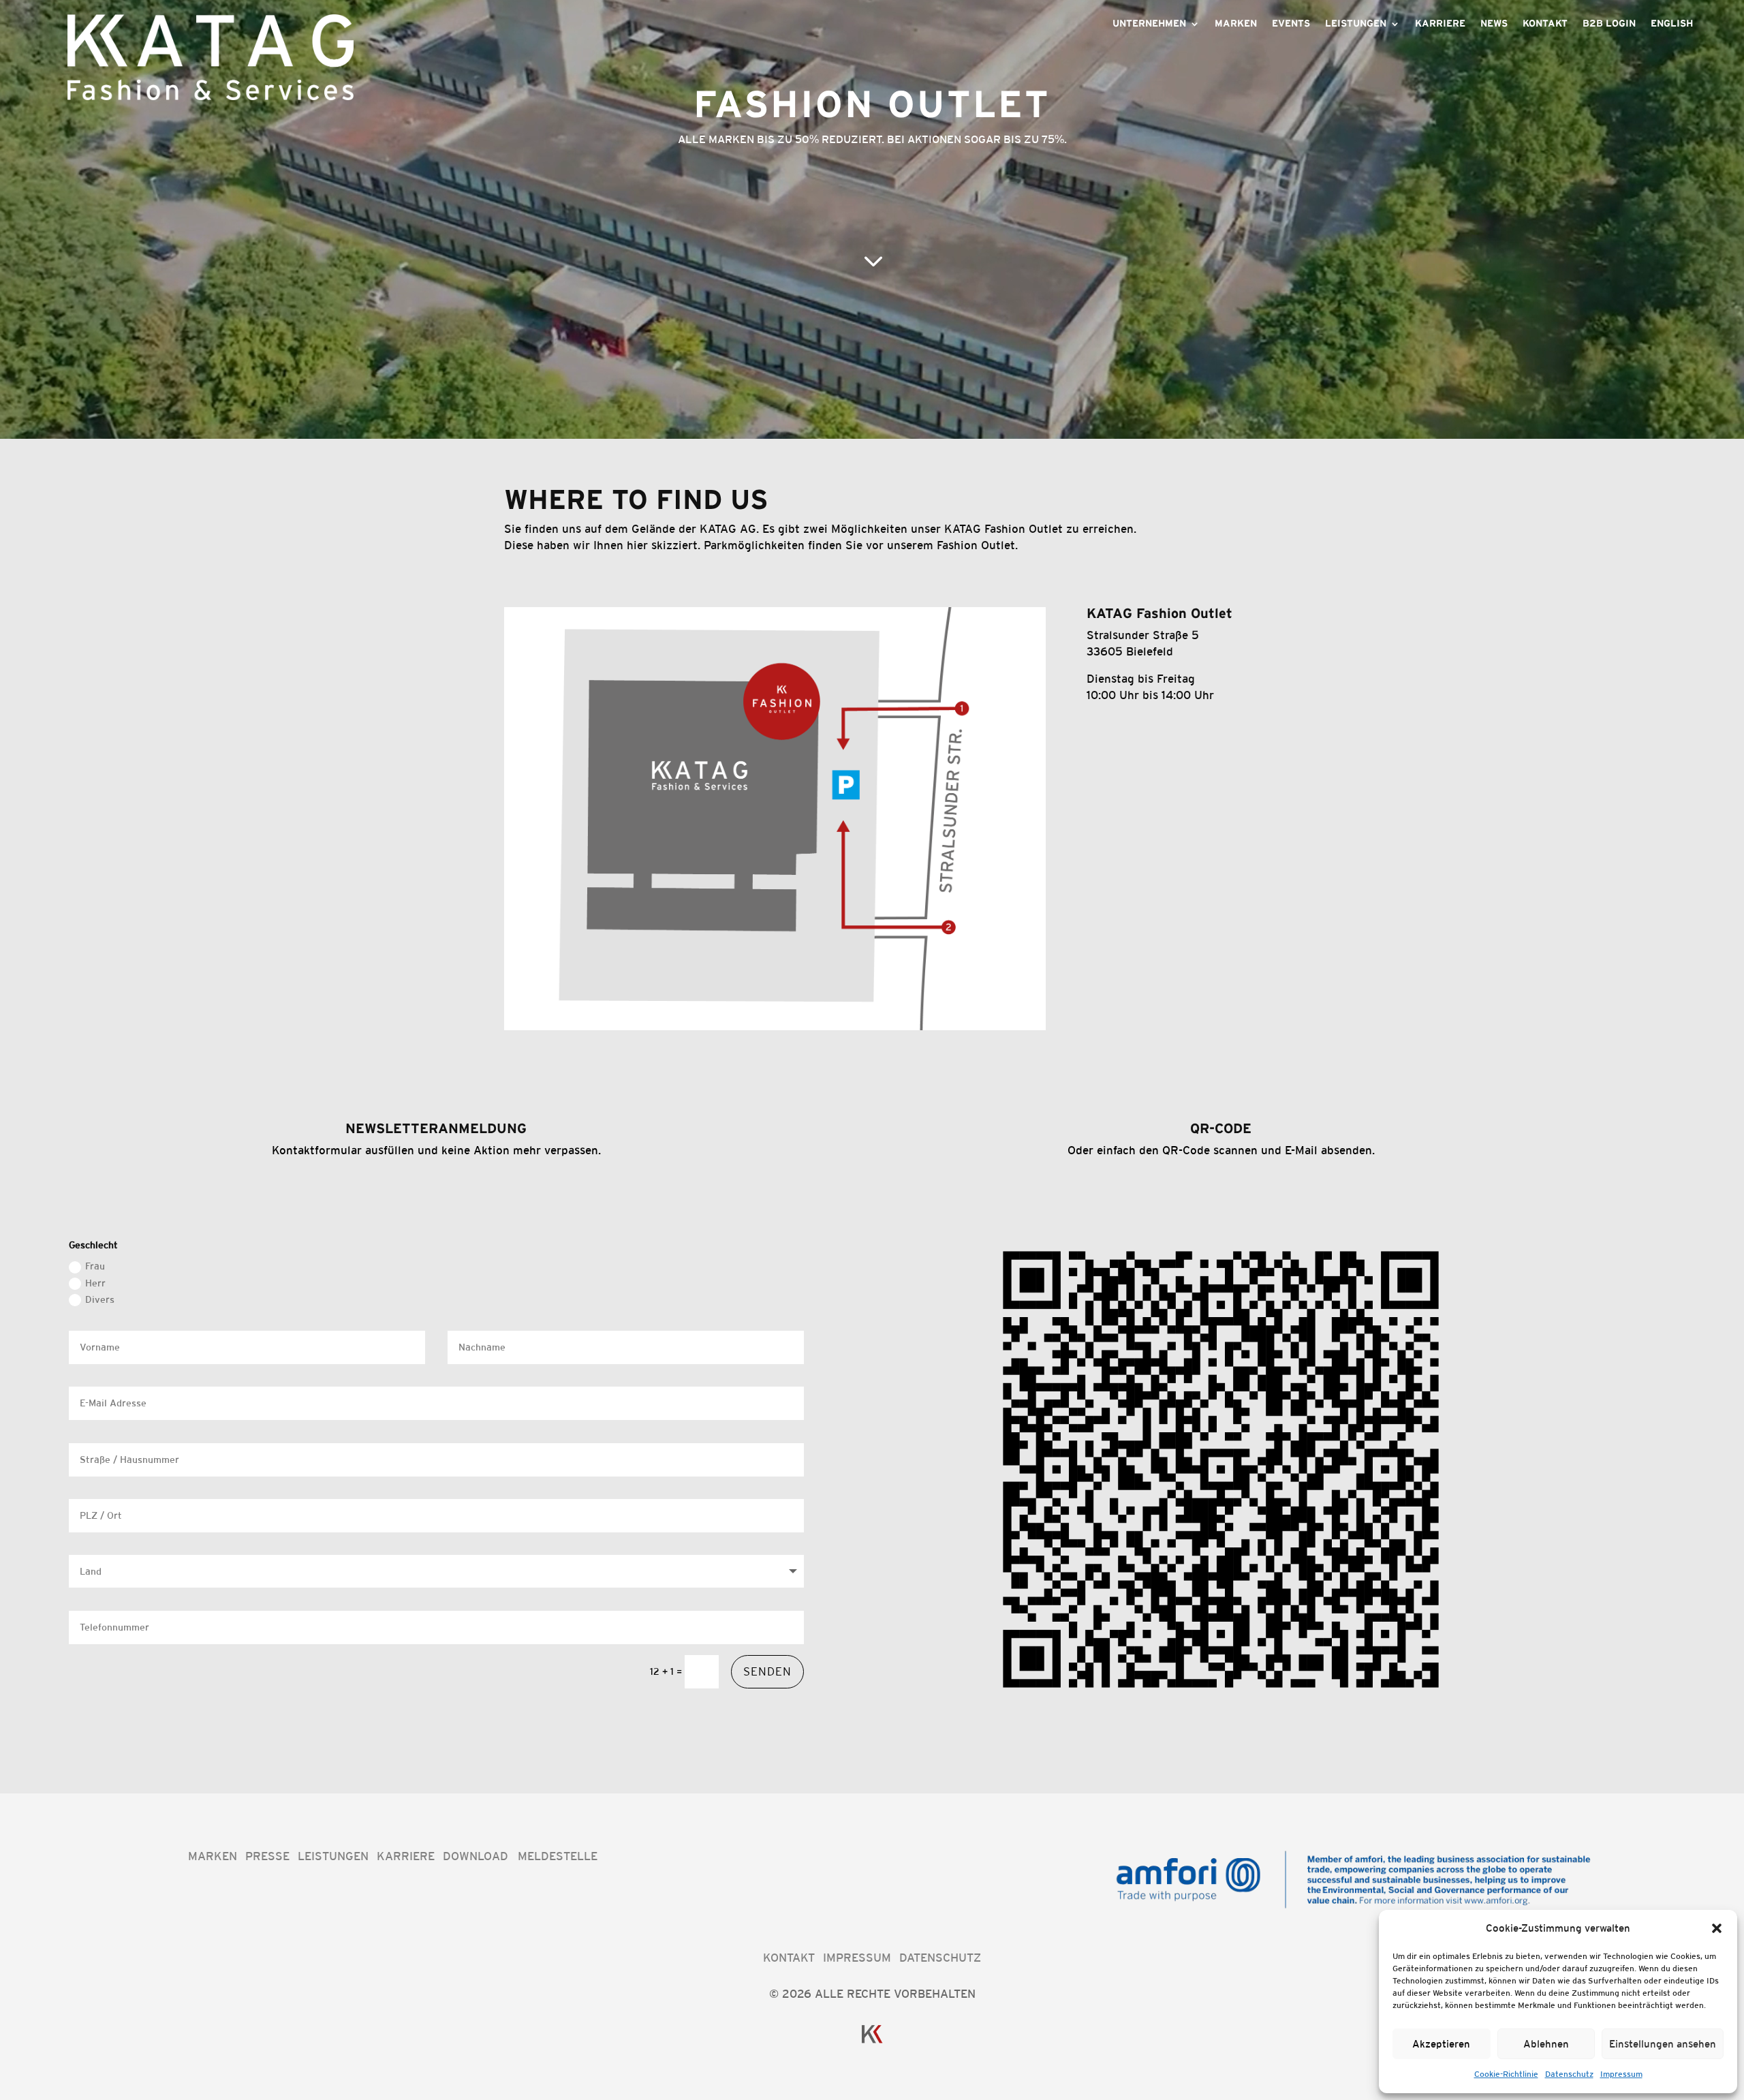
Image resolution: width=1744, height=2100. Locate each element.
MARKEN (213, 1856)
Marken (1236, 24)
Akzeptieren (1441, 2044)
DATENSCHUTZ (940, 1958)
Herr (95, 1283)
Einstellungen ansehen (1663, 2044)
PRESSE (267, 1856)
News (1494, 24)
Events (1291, 24)
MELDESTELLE (558, 1856)
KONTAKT (789, 1958)
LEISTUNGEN (333, 1856)
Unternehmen (1149, 24)
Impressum (1621, 2074)
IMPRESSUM (857, 1958)
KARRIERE (1440, 24)
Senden (767, 1671)
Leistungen (1356, 24)
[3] (872, 472)
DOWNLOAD (476, 1856)
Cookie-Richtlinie (1506, 2074)
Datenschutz (1569, 2074)
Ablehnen (1546, 2044)
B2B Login (1609, 24)
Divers (100, 1299)
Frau (95, 1266)
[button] (1717, 1928)
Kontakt (1545, 24)
